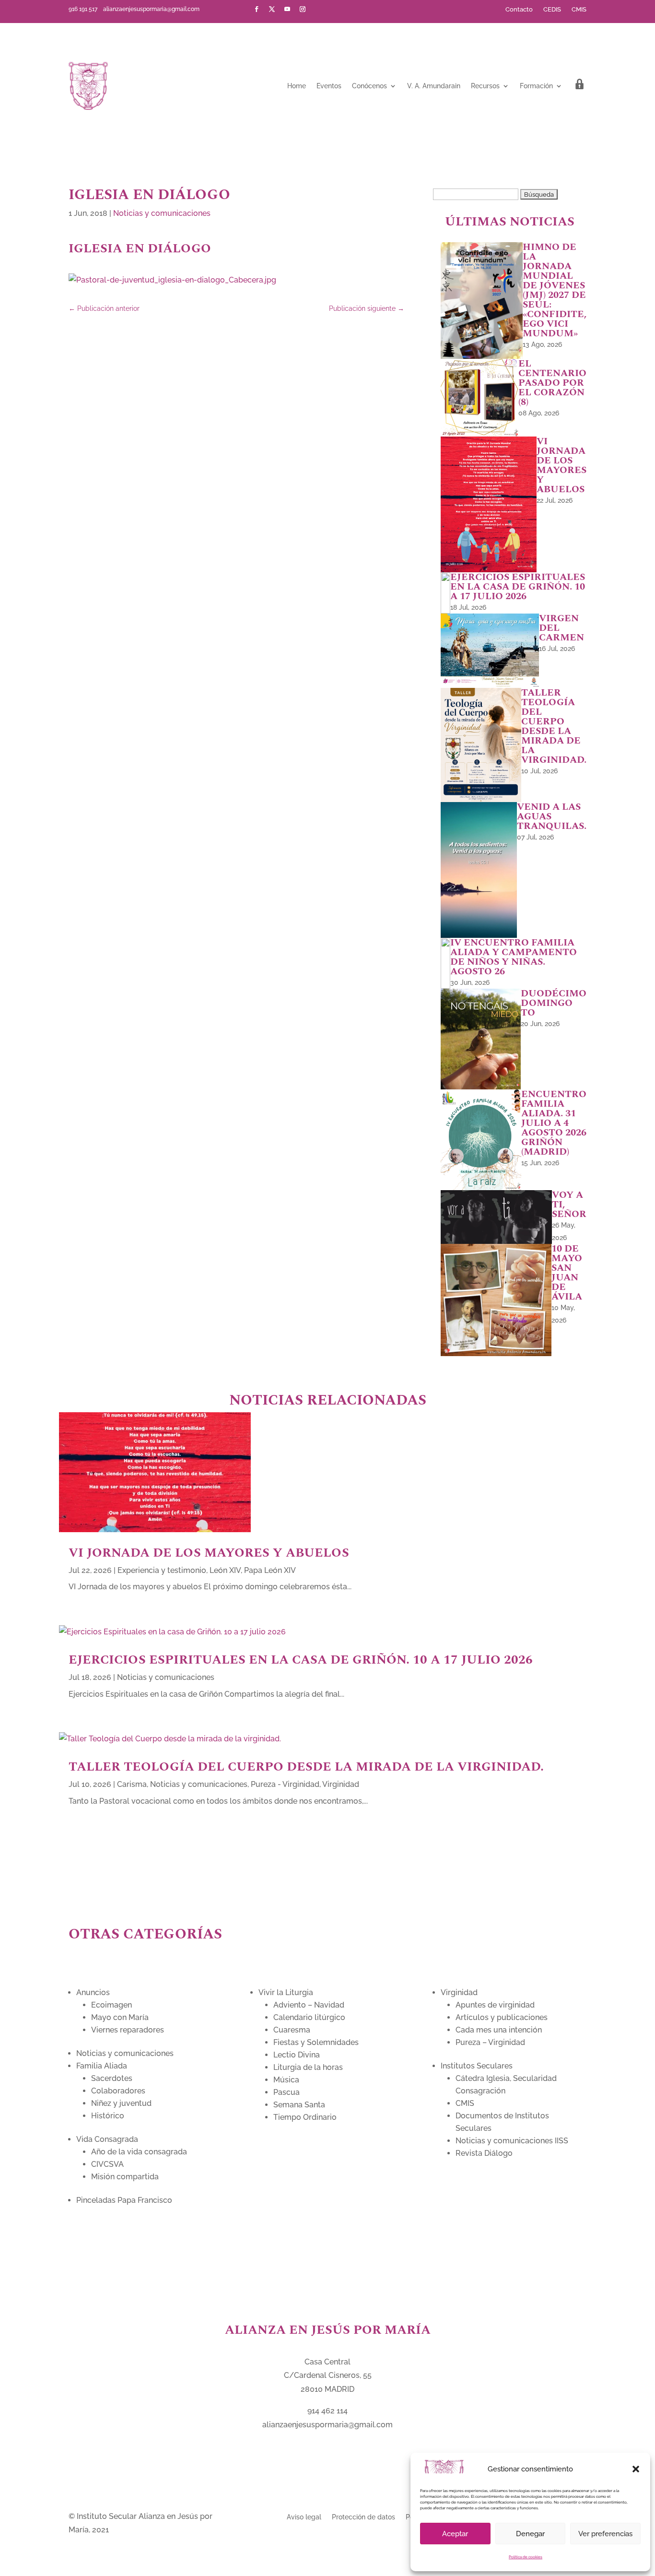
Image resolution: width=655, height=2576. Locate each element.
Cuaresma (292, 2030)
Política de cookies (526, 2557)
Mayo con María (120, 2017)
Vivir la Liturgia (286, 1992)
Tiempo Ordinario (305, 2117)
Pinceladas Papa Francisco (124, 2200)
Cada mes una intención (499, 2030)
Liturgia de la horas (308, 2067)
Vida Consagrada (107, 2139)
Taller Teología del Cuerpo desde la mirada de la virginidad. (306, 1767)
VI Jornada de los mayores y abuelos (209, 1553)
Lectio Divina (297, 2055)
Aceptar (455, 2534)
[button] (636, 2469)
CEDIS (552, 10)
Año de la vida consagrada (139, 2152)
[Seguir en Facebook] (257, 9)
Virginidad (341, 1784)
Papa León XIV (270, 1570)
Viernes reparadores (128, 2030)
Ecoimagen (111, 2005)
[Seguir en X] (272, 9)
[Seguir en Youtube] (287, 9)
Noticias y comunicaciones (162, 213)
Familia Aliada (102, 2066)
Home (297, 86)
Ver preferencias (605, 2534)
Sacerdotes (112, 2078)
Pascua (287, 2092)
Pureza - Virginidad (285, 1784)
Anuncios (93, 1992)
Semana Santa (299, 2105)
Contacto (519, 10)
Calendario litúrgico (309, 2017)
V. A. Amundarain (434, 86)
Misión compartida (125, 2177)
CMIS (579, 10)
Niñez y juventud (121, 2103)
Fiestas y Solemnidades (316, 2042)
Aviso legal (304, 2517)
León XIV (225, 1570)
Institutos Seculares (477, 2066)
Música (286, 2080)
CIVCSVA (107, 2164)
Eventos (329, 86)
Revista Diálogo (484, 2153)
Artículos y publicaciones (502, 2017)
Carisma (132, 1784)
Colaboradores (118, 2091)
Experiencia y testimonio (162, 1570)
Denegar (530, 2534)
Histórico (108, 2116)
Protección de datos (363, 2517)
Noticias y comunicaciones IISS (512, 2141)
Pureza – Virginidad (490, 2042)
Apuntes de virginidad (495, 2005)
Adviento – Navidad (309, 2005)
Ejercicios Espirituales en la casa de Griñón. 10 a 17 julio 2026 (301, 1660)
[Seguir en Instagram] (303, 9)
